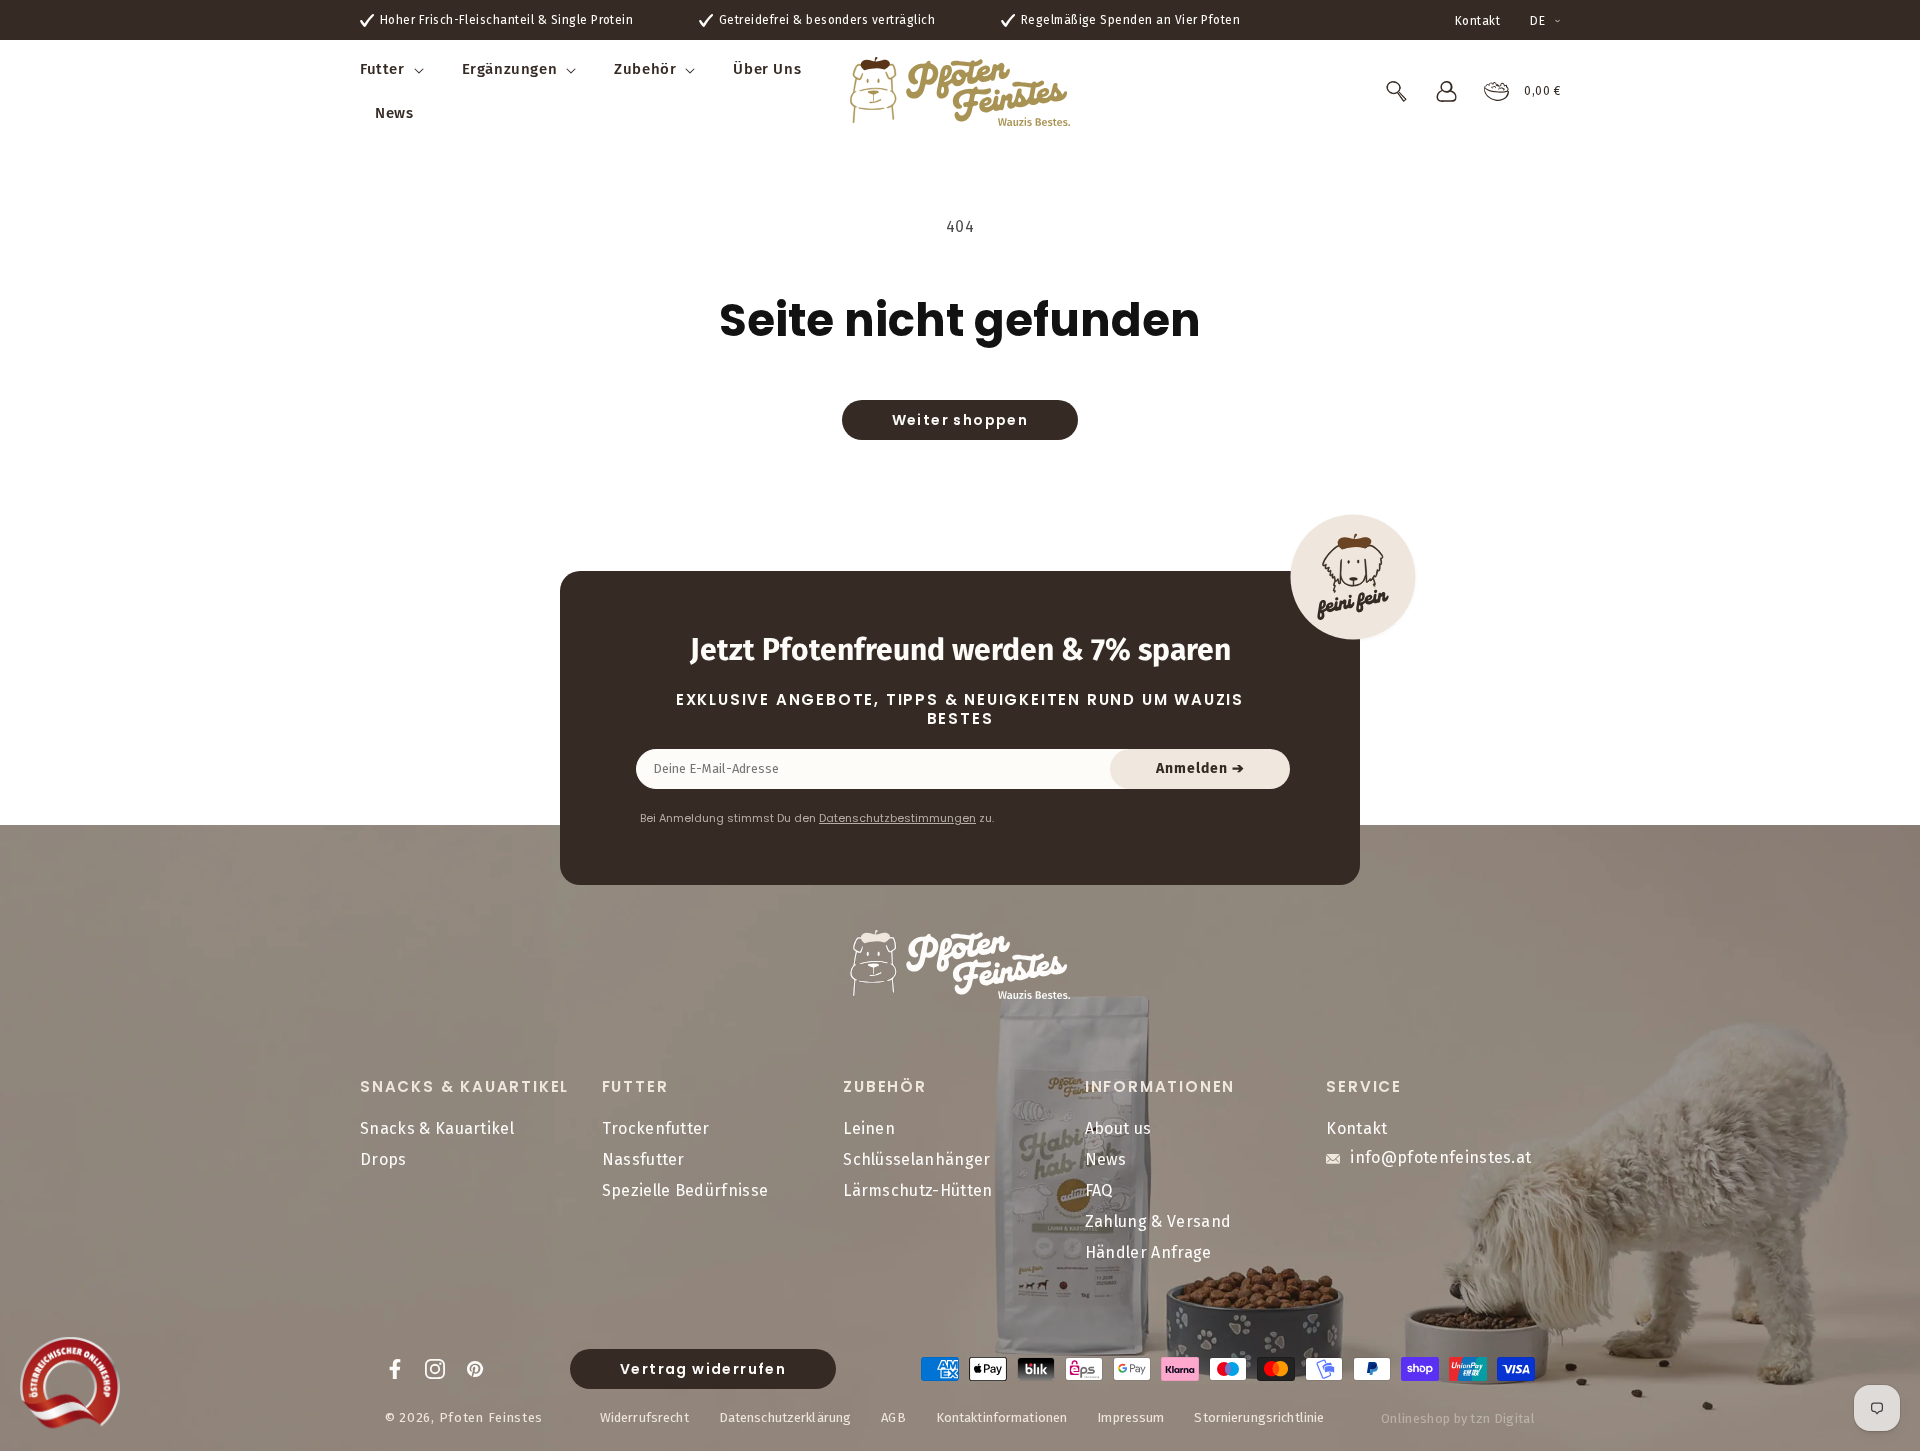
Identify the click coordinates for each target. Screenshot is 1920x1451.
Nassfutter (643, 1160)
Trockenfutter (656, 1129)
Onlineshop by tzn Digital (1458, 1418)
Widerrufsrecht (644, 1416)
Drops (383, 1160)
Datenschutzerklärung (785, 1416)
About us (1118, 1129)
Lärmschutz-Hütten (917, 1190)
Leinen (869, 1129)
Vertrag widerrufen (703, 1369)
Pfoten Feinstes (491, 1416)
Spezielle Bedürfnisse (685, 1190)
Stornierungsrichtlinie (1259, 1416)
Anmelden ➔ (1200, 768)
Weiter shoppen (960, 420)
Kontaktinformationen (1002, 1416)
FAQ (1099, 1190)
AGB (893, 1416)
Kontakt (1477, 21)
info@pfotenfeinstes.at (1440, 1158)
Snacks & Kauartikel (437, 1129)
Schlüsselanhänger (916, 1160)
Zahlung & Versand (1158, 1221)
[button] (396, 70)
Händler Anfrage (1148, 1252)
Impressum (1130, 1416)
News (1105, 1160)
